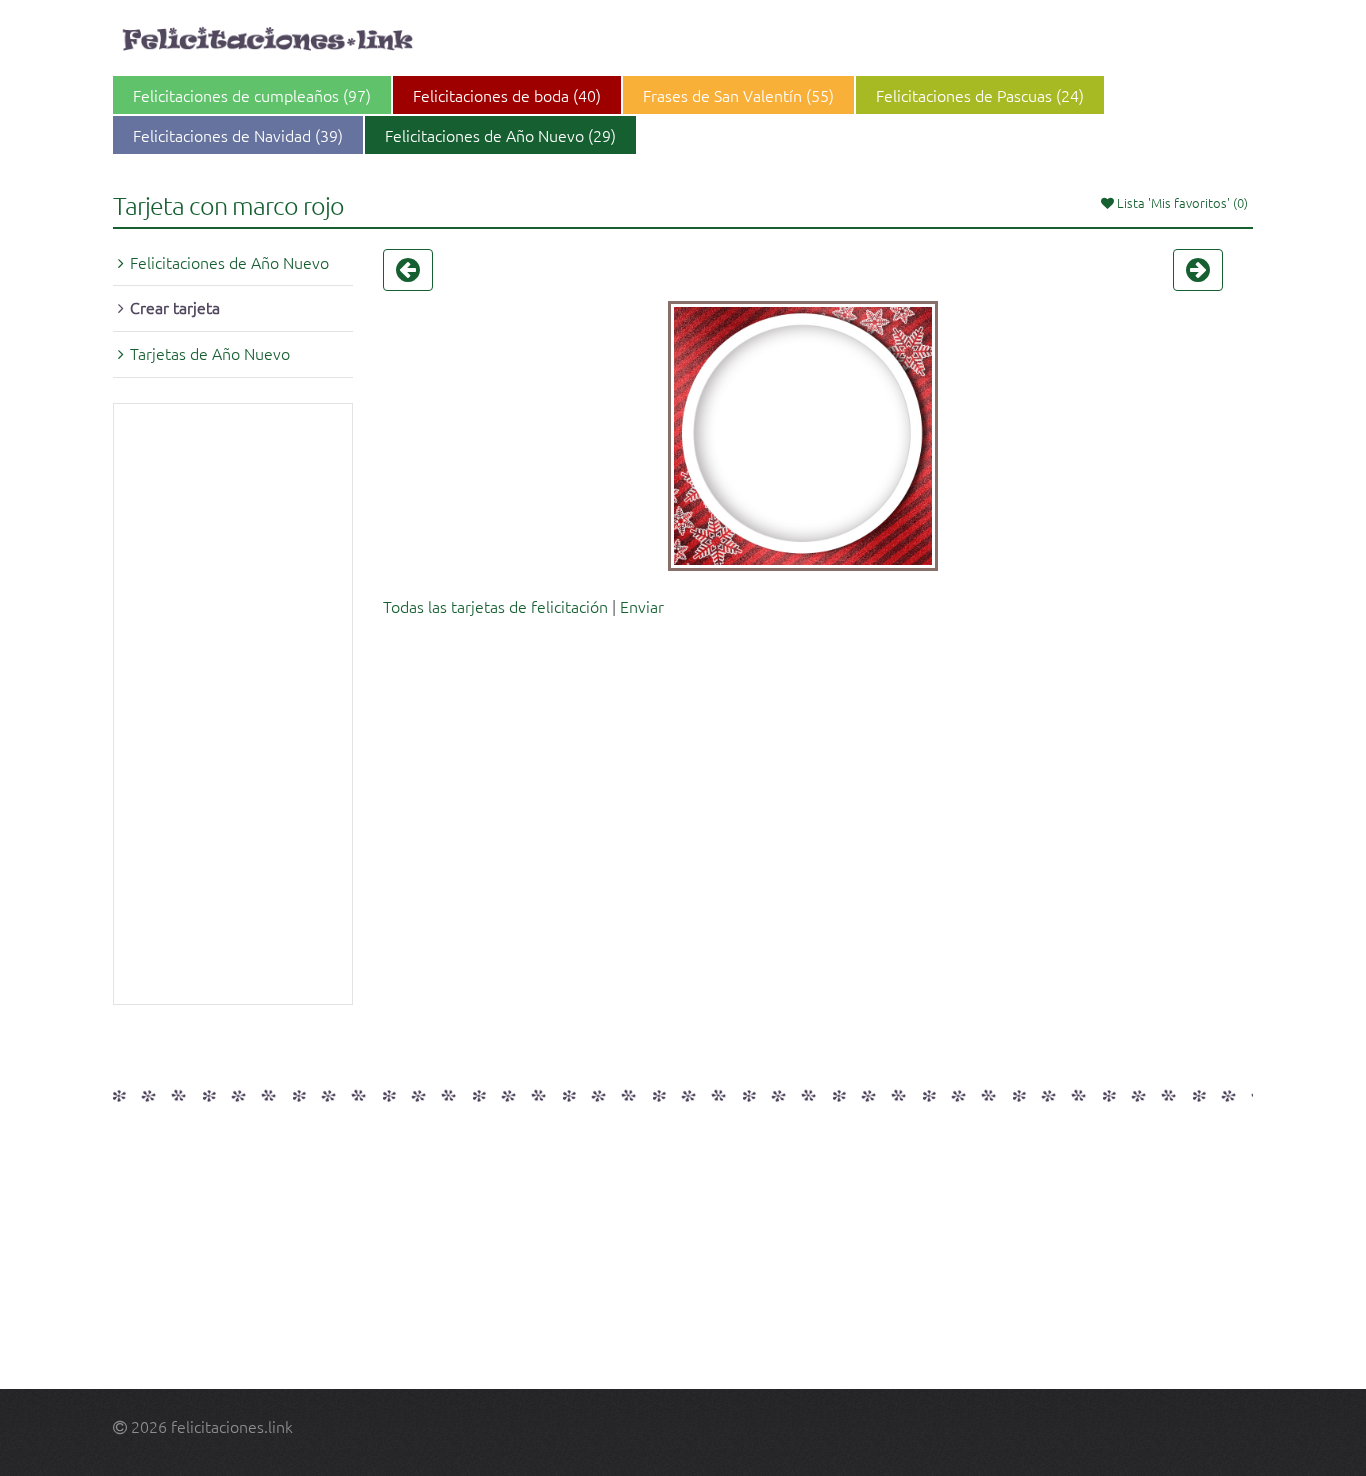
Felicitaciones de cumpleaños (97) (252, 95)
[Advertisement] (233, 704)
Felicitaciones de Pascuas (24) (980, 95)
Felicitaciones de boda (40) (507, 95)
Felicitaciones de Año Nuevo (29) (500, 135)
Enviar (642, 606)
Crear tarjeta (175, 307)
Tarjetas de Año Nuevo (210, 353)
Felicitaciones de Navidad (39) (238, 135)
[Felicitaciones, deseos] (270, 40)
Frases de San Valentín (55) (738, 95)
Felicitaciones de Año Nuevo (229, 262)
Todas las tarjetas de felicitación (495, 606)
